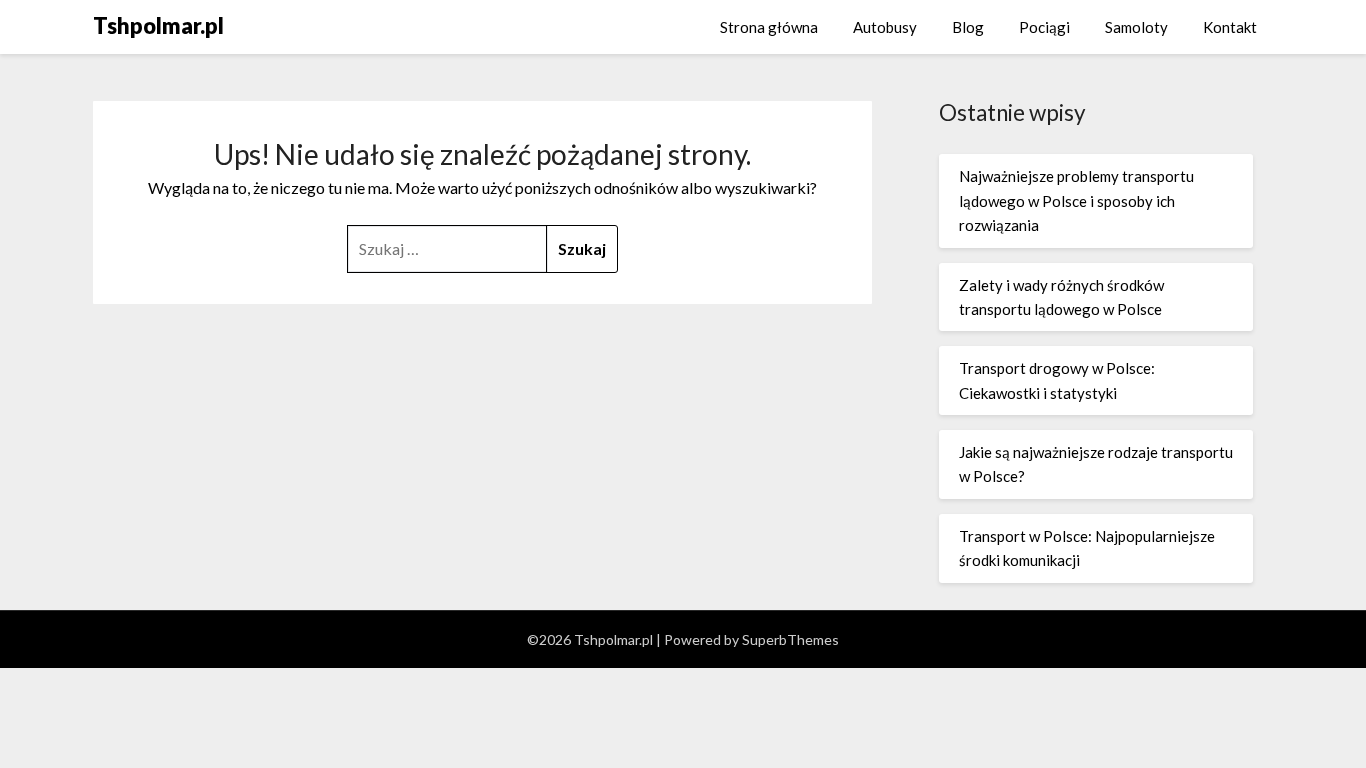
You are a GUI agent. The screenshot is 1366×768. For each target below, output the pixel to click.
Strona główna (769, 27)
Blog (968, 27)
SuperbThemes (790, 639)
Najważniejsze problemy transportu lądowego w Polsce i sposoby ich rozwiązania (1076, 200)
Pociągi (1044, 27)
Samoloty (1136, 27)
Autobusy (885, 27)
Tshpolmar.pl (158, 25)
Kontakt (1230, 27)
